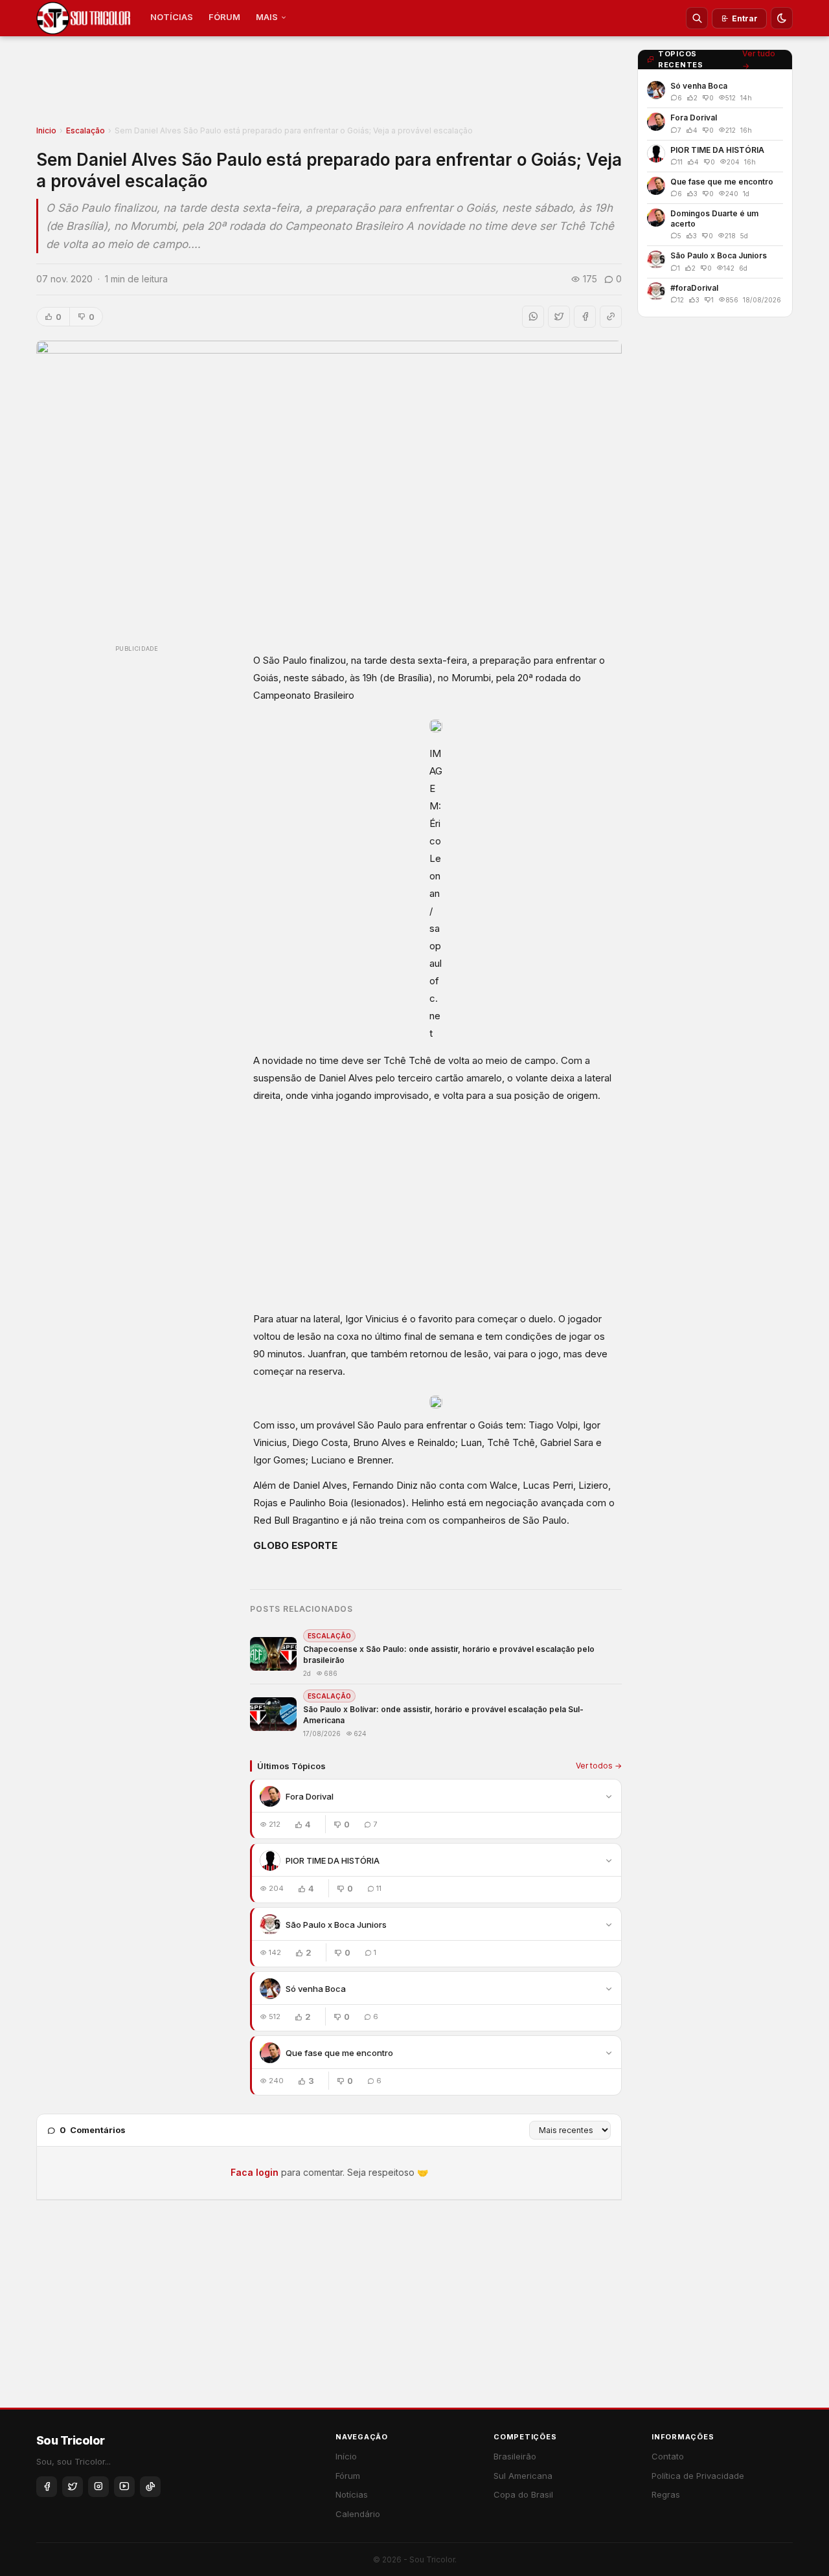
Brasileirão (515, 2456)
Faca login (255, 2172)
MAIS (267, 17)
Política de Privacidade (698, 2476)
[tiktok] (150, 2487)
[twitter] (73, 2487)
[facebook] (47, 2487)
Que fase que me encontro (339, 2053)
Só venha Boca (316, 1989)
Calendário (358, 2514)
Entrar (745, 18)
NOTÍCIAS (172, 17)
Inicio (46, 130)
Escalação (85, 130)
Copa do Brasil (523, 2494)
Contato (668, 2456)
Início (346, 2456)
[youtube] (124, 2487)
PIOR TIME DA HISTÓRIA (333, 1860)
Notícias (352, 2494)
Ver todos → (599, 1766)
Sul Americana (523, 2476)
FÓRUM (224, 17)
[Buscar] (697, 18)
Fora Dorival (310, 1796)
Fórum (348, 2476)
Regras (666, 2494)
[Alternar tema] (782, 18)
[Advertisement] (329, 85)
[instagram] (98, 2487)
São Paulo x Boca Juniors (336, 1925)
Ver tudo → (759, 60)
